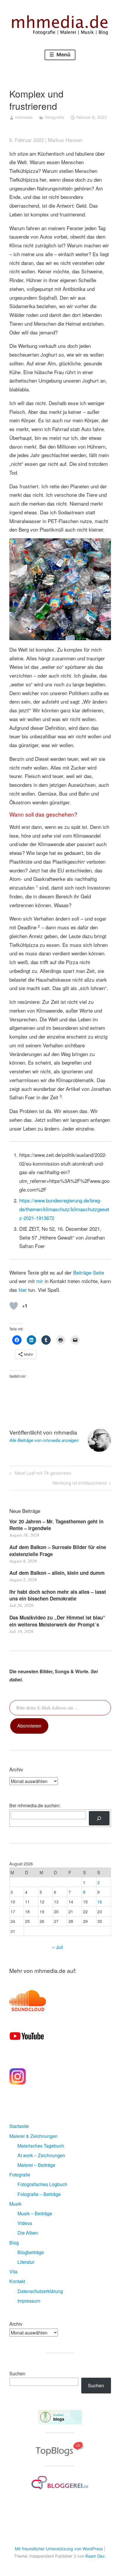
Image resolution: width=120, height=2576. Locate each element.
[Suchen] (99, 1818)
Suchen (17, 2373)
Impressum (29, 2301)
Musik (15, 2204)
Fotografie (54, 117)
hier (23, 1290)
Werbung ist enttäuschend (80, 1484)
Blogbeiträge (31, 2252)
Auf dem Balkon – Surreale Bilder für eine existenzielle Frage (58, 1551)
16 (100, 1901)
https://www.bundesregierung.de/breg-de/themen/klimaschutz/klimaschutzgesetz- (64, 1209)
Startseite (19, 2126)
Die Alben (28, 2233)
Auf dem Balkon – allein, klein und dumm (57, 1573)
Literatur (26, 2262)
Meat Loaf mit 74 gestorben (42, 1474)
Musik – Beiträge (35, 2213)
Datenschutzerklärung (40, 2291)
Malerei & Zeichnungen (33, 2136)
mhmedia (24, 117)
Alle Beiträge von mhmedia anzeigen (44, 1440)
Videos (25, 2223)
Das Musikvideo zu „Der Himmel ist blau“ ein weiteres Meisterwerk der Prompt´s (57, 1621)
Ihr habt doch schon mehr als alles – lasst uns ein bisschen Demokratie (58, 1595)
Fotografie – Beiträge (39, 2194)
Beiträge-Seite (89, 1272)
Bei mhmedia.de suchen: (35, 1805)
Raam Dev (95, 2556)
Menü (63, 55)
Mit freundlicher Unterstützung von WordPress (59, 2549)
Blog (14, 2243)
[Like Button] (14, 1306)
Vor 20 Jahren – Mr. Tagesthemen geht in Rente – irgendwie (56, 1525)
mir (40, 1281)
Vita (13, 2272)
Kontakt (17, 2281)
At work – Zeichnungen (41, 2155)
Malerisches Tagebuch (41, 2146)
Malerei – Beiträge (36, 2165)
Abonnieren (29, 1726)
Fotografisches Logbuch (42, 2184)
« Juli (58, 1947)
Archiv (16, 2324)
